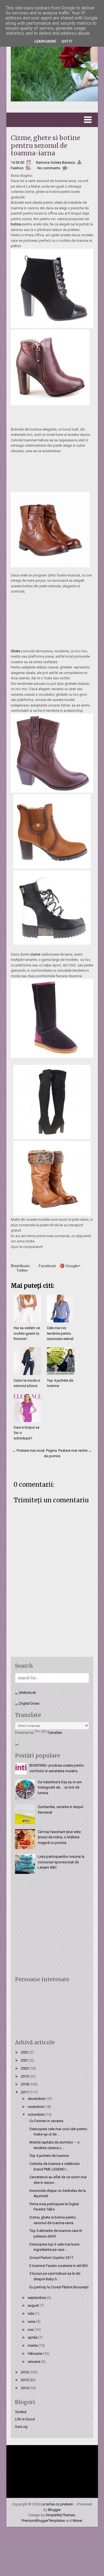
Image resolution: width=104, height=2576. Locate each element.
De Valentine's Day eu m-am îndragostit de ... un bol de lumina (60, 1787)
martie (33, 2345)
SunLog (21, 2427)
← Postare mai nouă (28, 1450)
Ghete (16, 651)
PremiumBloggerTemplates (43, 2521)
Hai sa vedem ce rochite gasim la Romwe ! (27, 1333)
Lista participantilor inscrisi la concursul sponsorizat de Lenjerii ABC (61, 1862)
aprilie (33, 2337)
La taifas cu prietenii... (58, 2504)
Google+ (73, 1266)
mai (31, 2330)
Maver (78, 2521)
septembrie (37, 2298)
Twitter (22, 1270)
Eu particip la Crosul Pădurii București (59, 2287)
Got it (67, 41)
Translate (54, 1733)
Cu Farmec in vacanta (46, 2121)
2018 (25, 2084)
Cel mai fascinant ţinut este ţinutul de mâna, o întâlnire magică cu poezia (59, 1837)
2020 (25, 2068)
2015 (25, 2380)
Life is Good (25, 2419)
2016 (25, 2372)
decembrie (37, 2099)
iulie (31, 2313)
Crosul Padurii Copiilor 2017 (51, 2258)
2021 (25, 2060)
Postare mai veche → (75, 1450)
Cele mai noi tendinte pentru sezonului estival (60, 1333)
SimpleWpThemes (60, 2515)
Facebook (47, 1266)
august (34, 2305)
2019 (25, 2076)
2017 (25, 2092)
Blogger (54, 2510)
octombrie (36, 2114)
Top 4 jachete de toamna (49, 2156)
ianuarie (34, 2362)
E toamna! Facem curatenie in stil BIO (59, 2266)
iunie (32, 2322)
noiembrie (36, 2107)
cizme (35, 954)
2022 (25, 2052)
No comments (49, 168)
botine (16, 224)
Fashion (17, 168)
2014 (25, 2388)
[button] (52, 120)
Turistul (21, 2412)
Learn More (45, 41)
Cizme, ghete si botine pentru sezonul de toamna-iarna (45, 145)
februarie (35, 2354)
